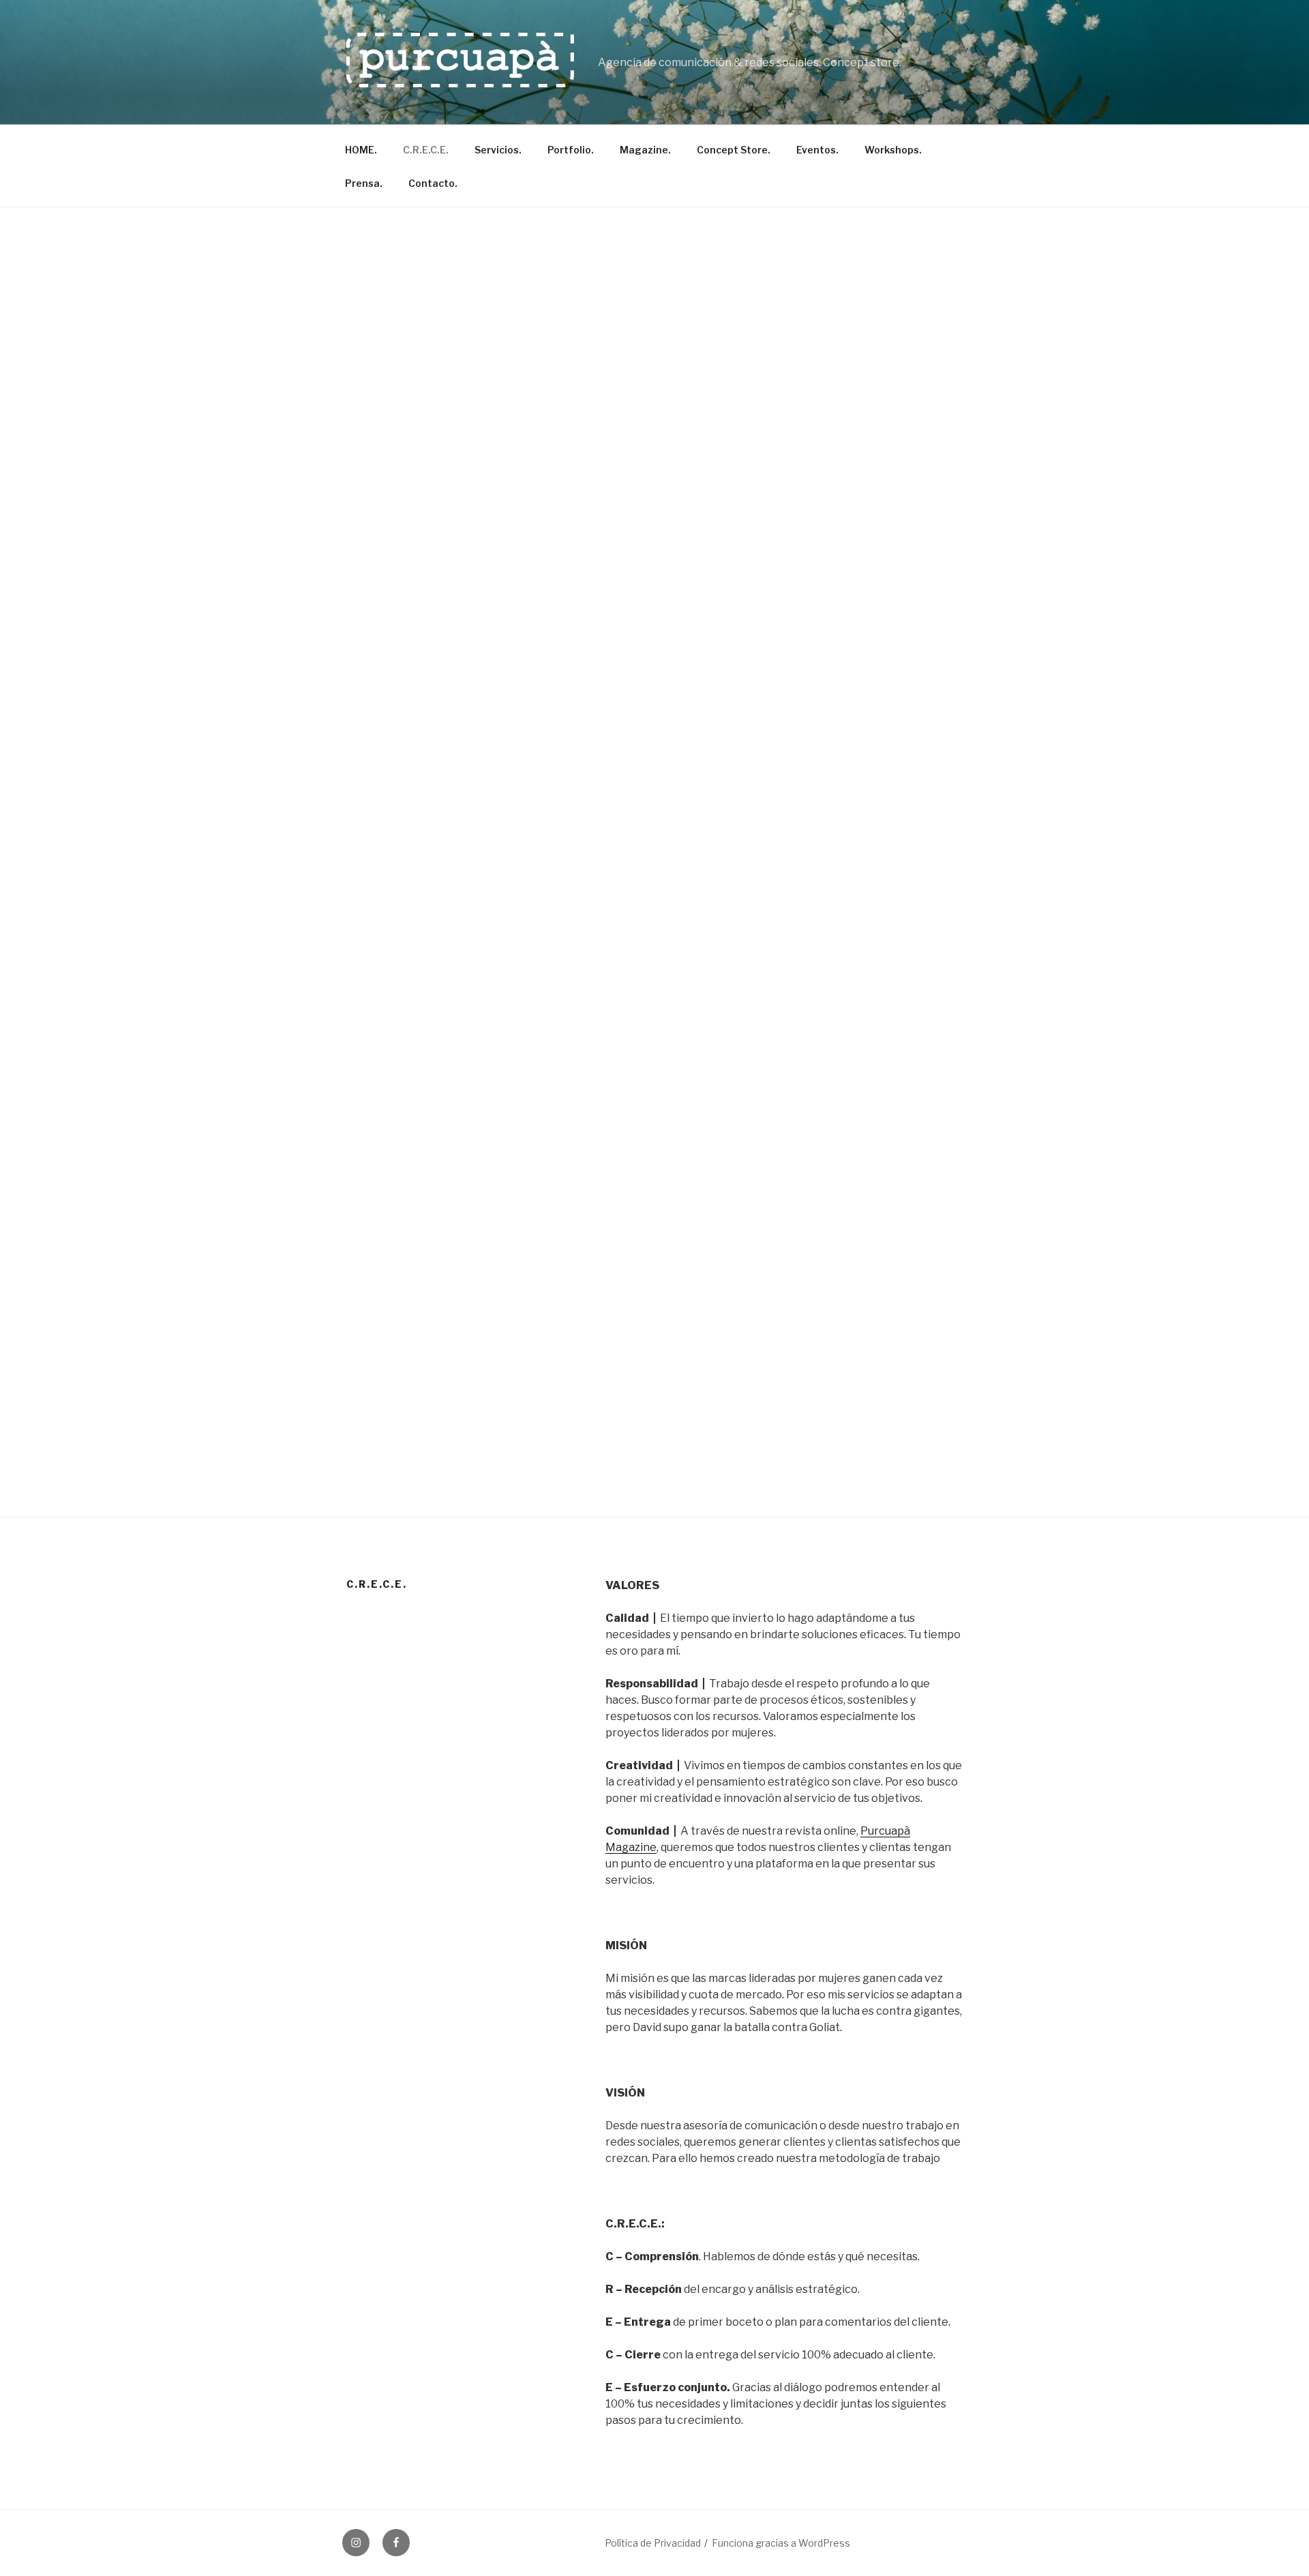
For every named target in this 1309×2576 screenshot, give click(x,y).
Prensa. (364, 183)
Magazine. (645, 150)
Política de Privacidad (653, 2543)
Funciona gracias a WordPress (781, 2543)
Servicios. (498, 150)
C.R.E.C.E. (426, 150)
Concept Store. (734, 150)
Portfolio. (571, 150)
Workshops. (893, 150)
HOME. (361, 150)
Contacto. (433, 183)
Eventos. (817, 150)
